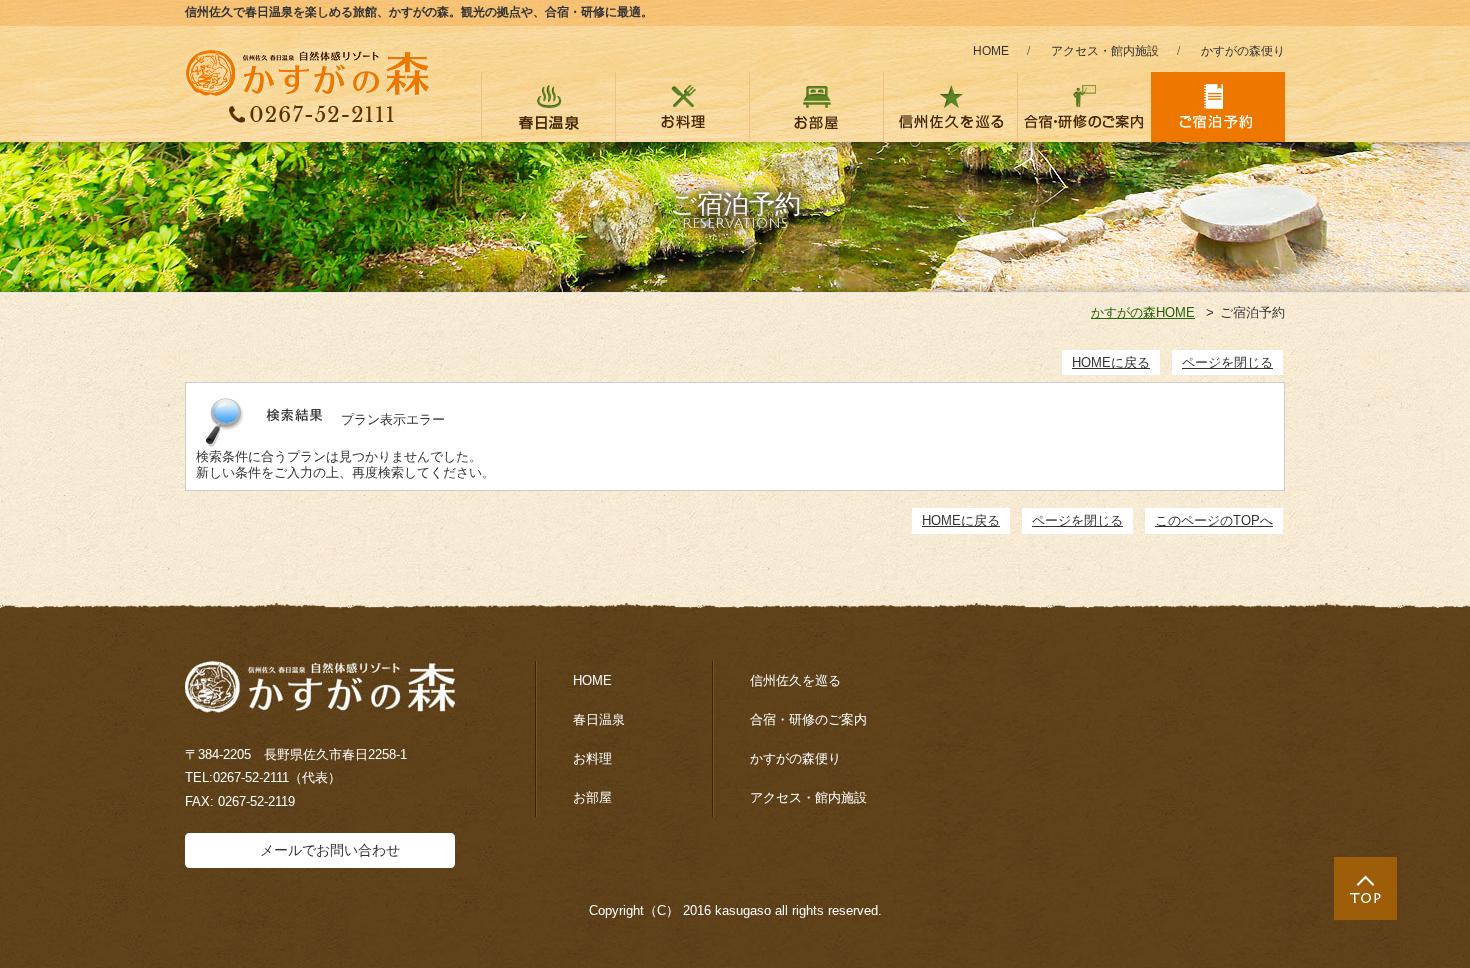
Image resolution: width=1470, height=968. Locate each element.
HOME (991, 51)
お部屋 (592, 797)
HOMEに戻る (1111, 362)
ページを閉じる (1227, 362)
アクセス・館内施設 (1105, 51)
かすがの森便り (1243, 51)
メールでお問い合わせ (330, 850)
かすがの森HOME (1143, 312)
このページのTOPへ (1214, 520)
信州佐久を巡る (795, 680)
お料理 (592, 758)
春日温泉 (599, 719)
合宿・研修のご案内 (808, 719)
